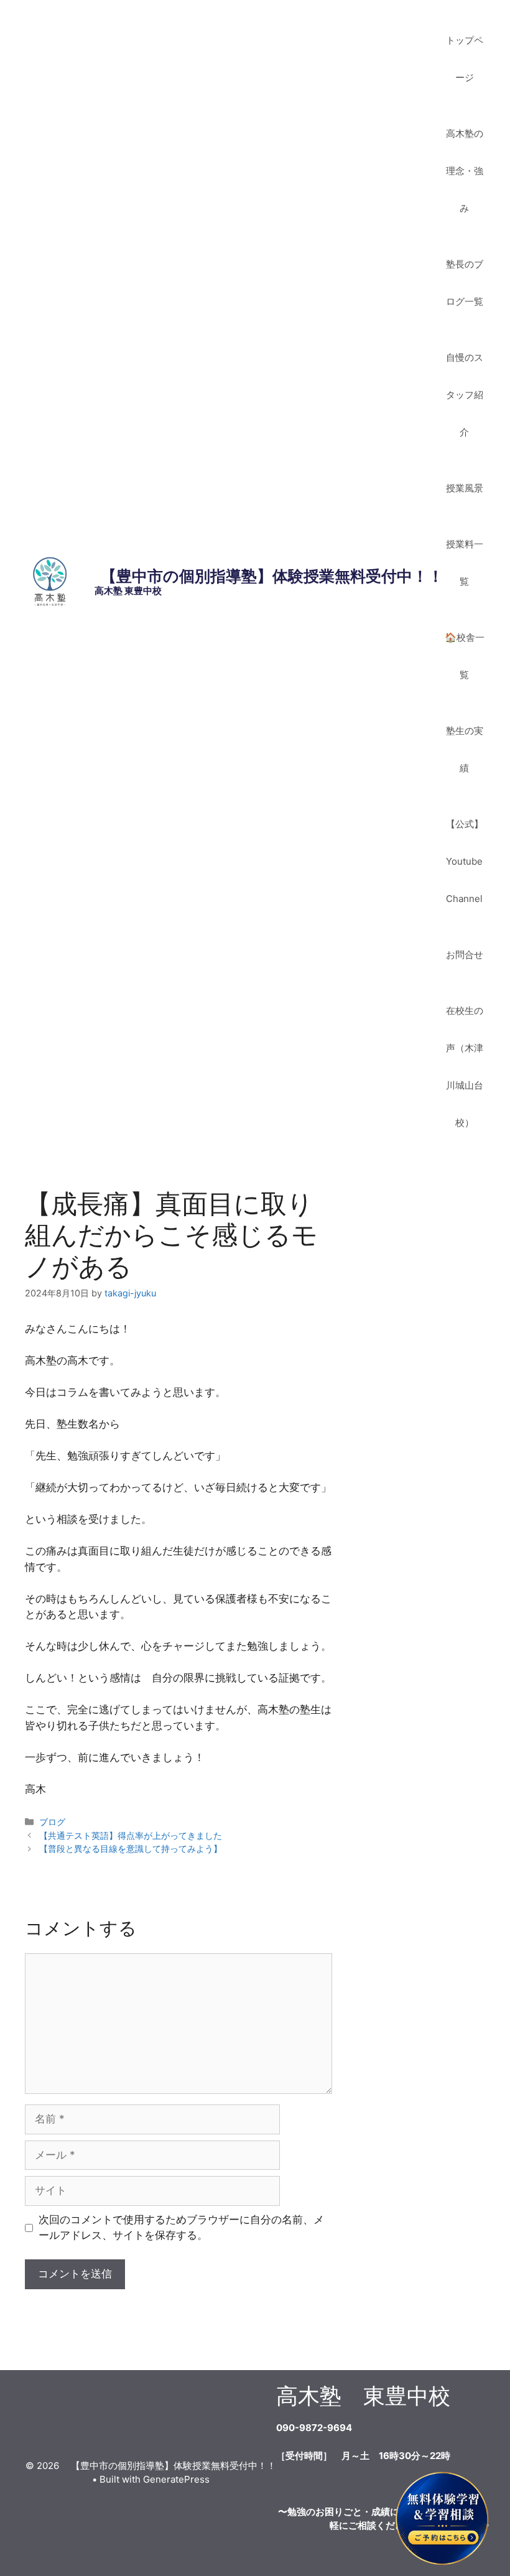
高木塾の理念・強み (465, 171)
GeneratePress (176, 2479)
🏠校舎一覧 (465, 656)
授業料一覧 (465, 563)
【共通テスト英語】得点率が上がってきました (131, 1835)
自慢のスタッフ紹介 (465, 395)
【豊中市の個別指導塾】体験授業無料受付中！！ (264, 576)
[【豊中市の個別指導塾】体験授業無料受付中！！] (50, 581)
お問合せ (465, 955)
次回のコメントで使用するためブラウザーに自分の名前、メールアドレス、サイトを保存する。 (181, 2228)
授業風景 (465, 488)
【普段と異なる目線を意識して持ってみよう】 (131, 1848)
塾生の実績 (465, 749)
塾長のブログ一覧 (465, 283)
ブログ (52, 1822)
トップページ (465, 59)
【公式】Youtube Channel (465, 861)
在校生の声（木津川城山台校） (465, 1067)
